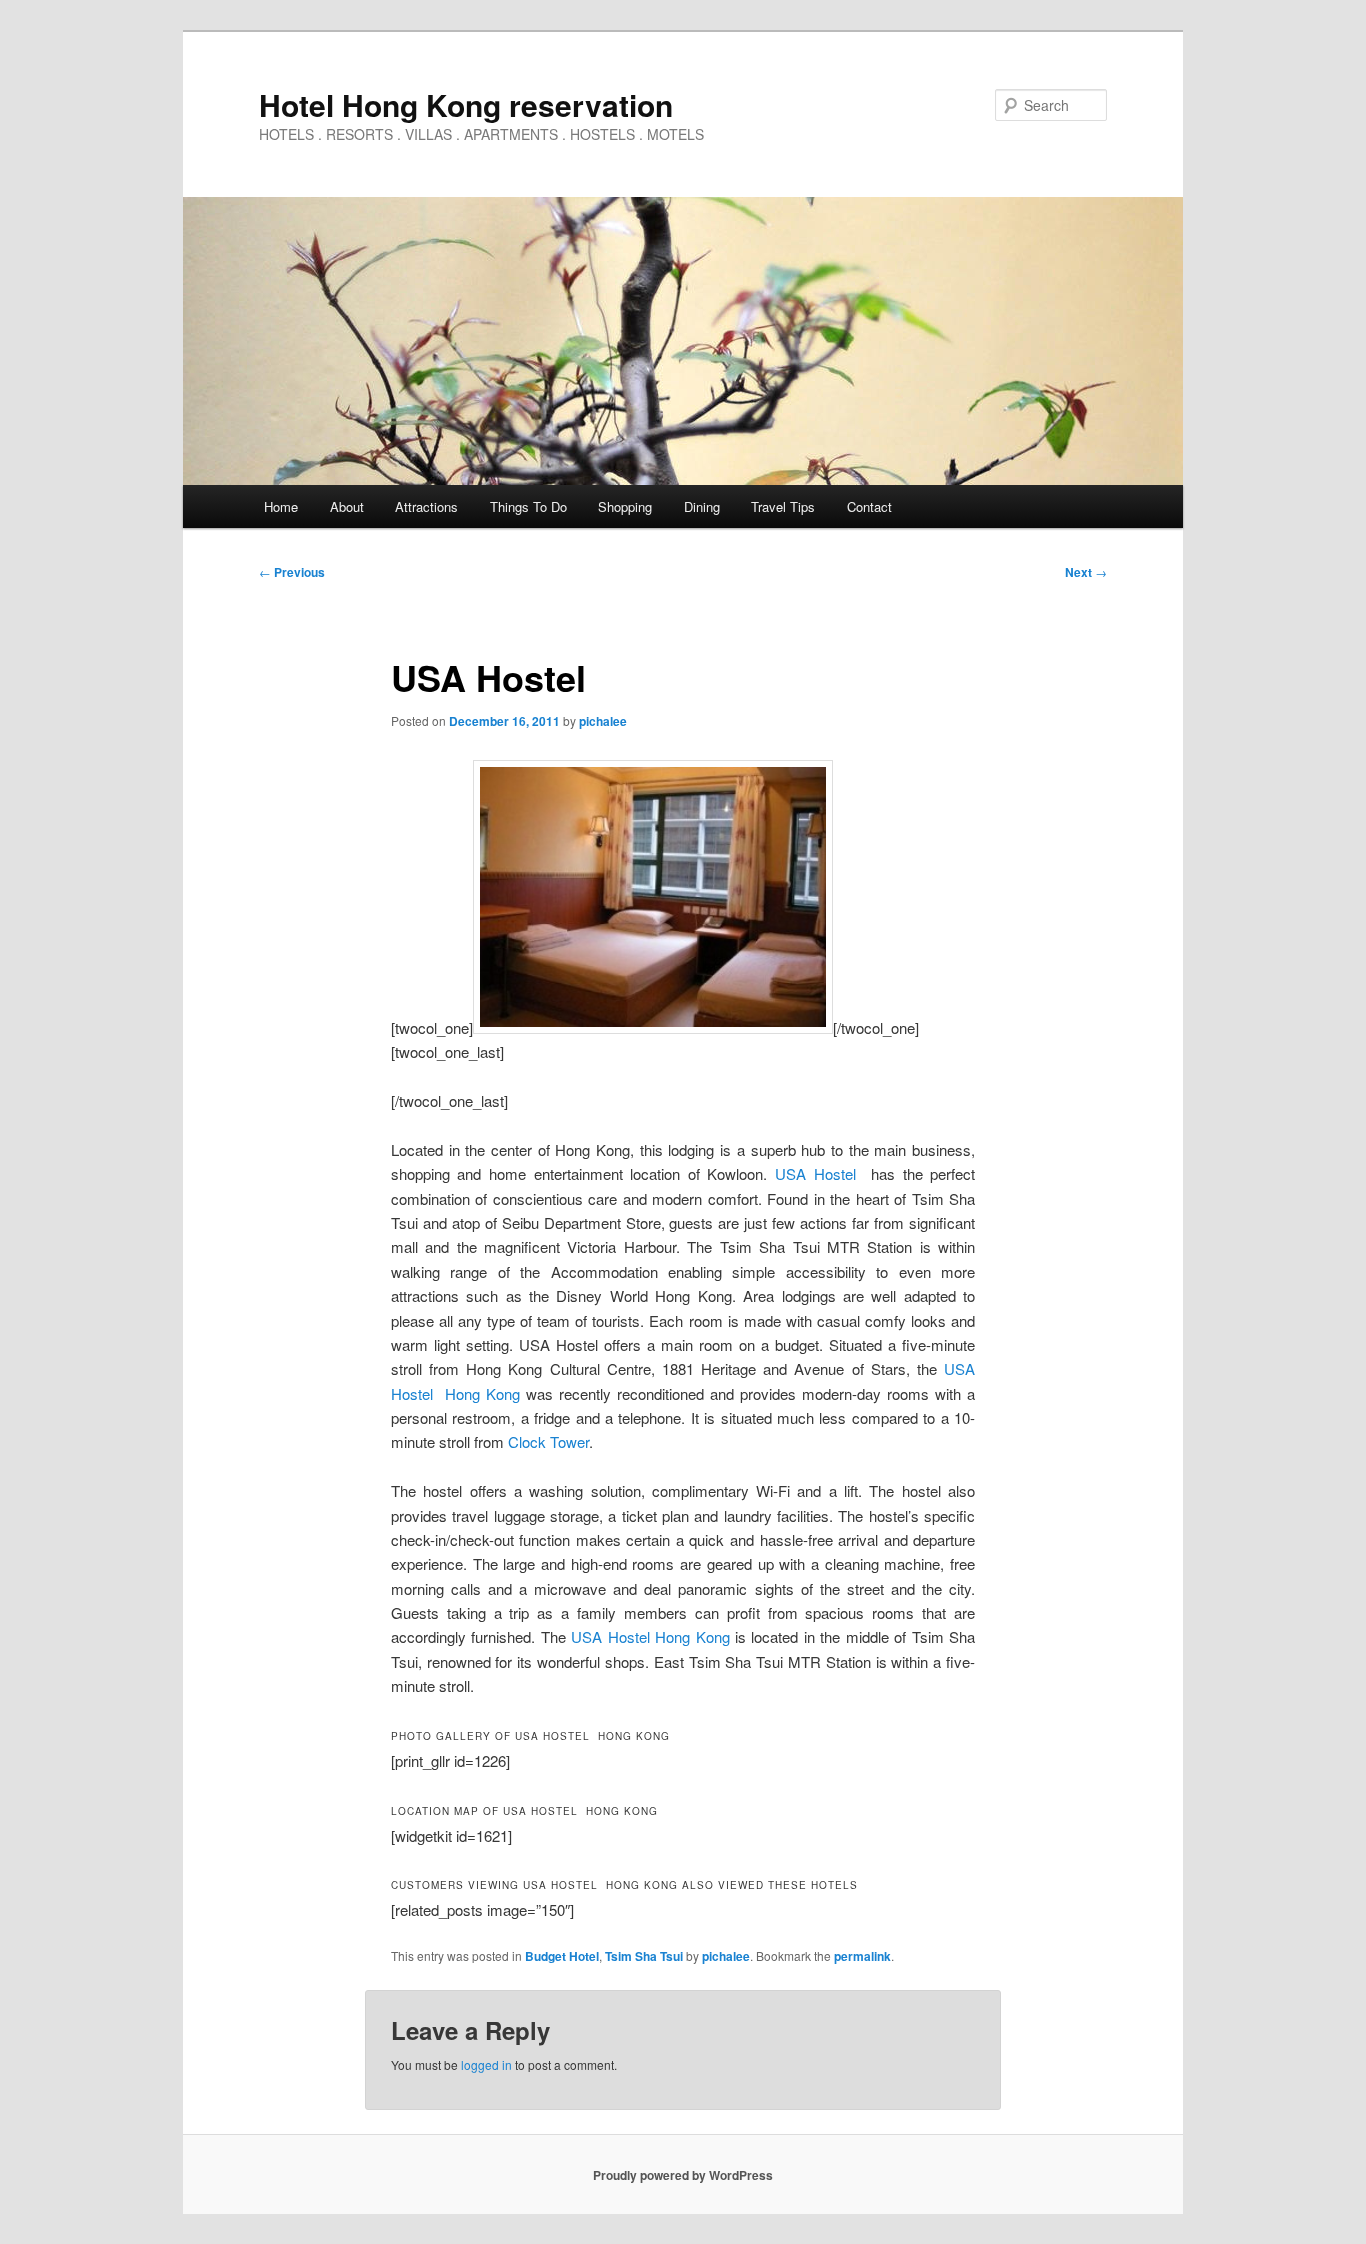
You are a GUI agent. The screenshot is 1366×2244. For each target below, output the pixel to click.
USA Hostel (815, 1173)
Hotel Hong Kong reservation (466, 104)
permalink (862, 1956)
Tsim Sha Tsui (644, 1956)
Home (281, 506)
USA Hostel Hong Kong (650, 1636)
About (347, 506)
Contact (869, 506)
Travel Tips (783, 506)
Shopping (625, 506)
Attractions (426, 506)
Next (1086, 572)
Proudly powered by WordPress (683, 2175)
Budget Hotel (562, 1956)
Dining (702, 506)
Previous (292, 572)
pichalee (603, 721)
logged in (486, 2064)
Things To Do (528, 506)
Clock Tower (548, 1441)
